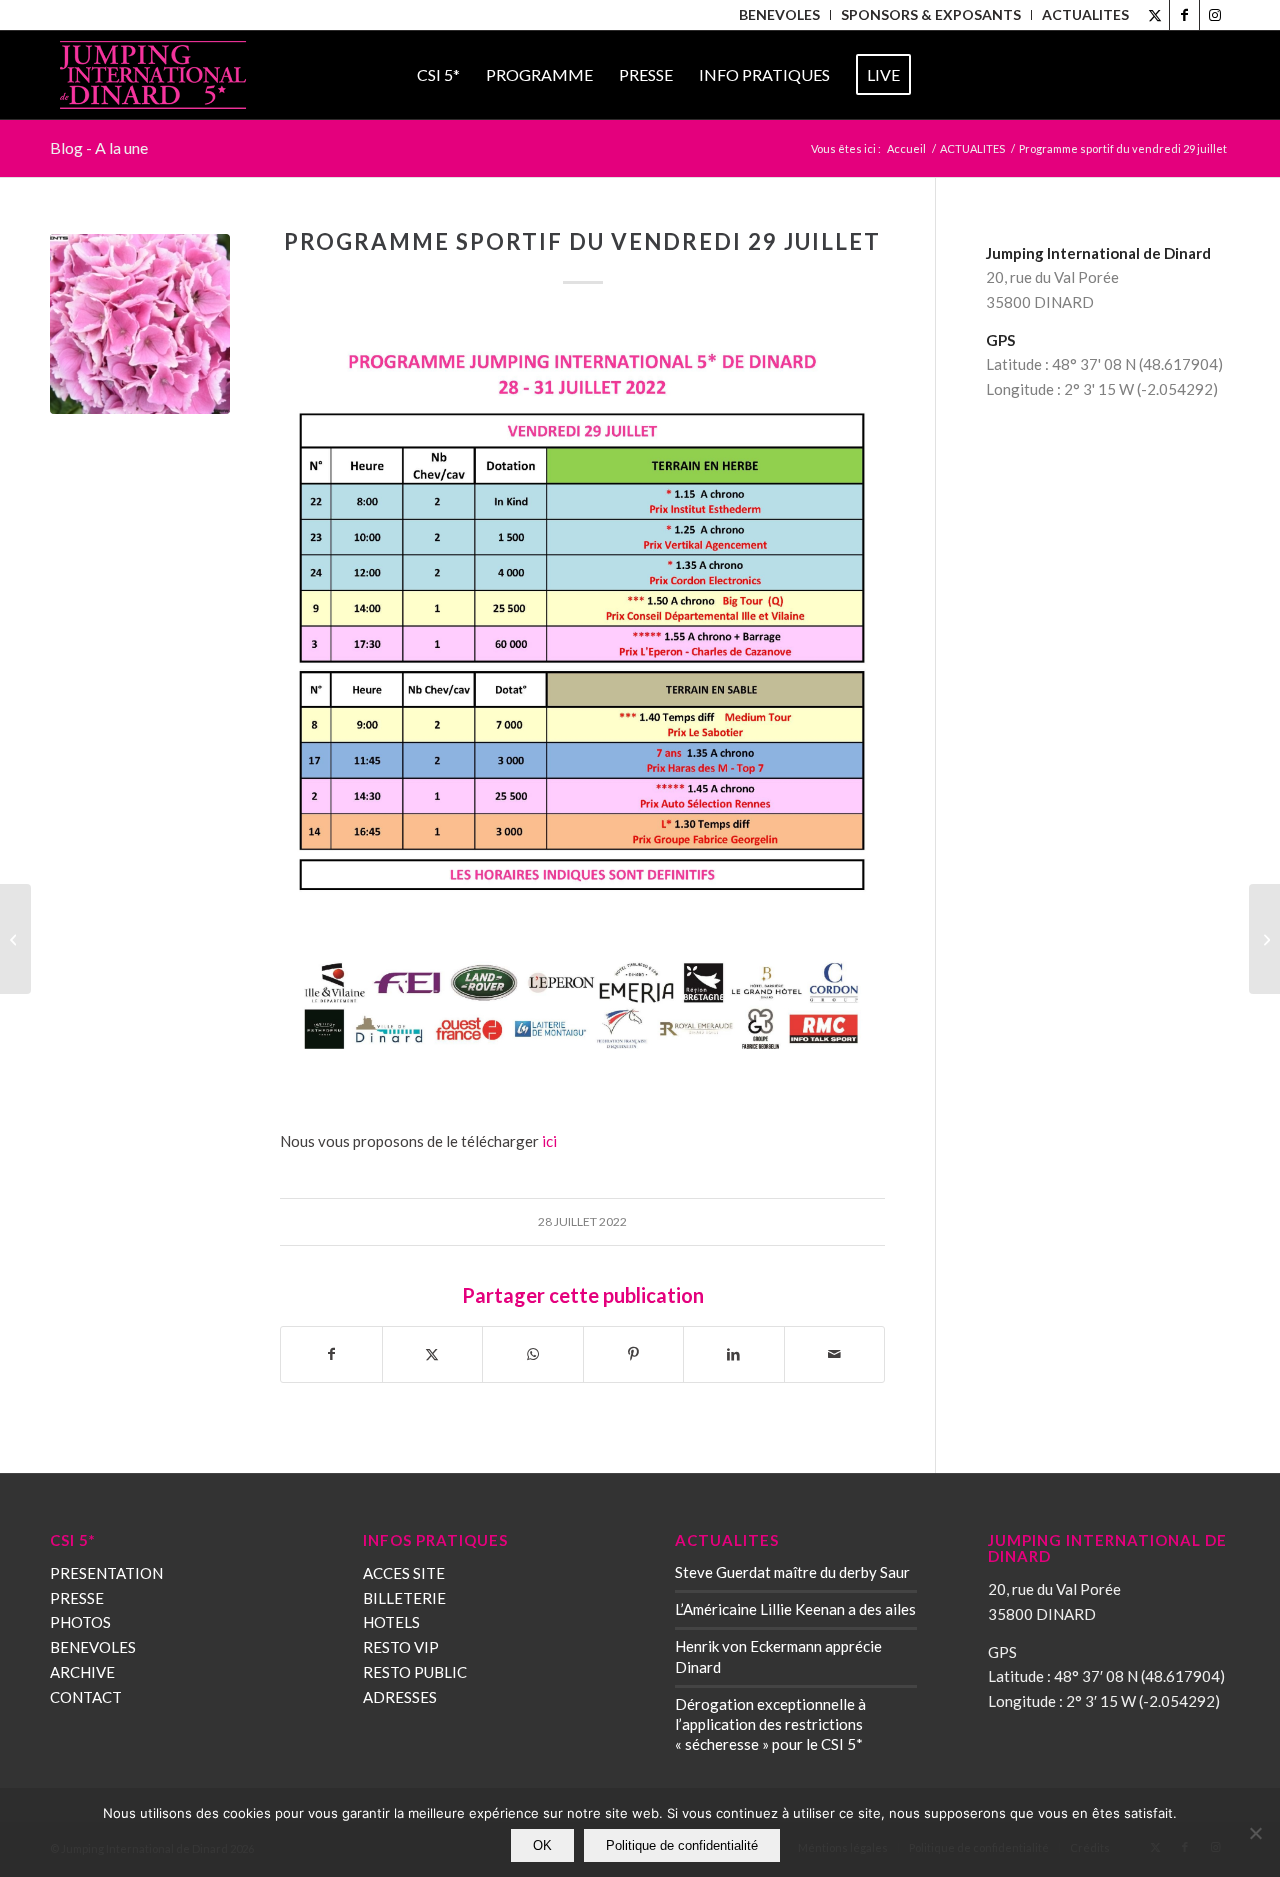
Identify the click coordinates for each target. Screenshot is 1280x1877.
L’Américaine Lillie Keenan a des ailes (795, 1609)
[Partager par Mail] (835, 1354)
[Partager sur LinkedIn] (734, 1354)
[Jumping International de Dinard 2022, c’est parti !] (15, 939)
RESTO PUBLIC (415, 1672)
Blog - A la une (99, 147)
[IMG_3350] (140, 324)
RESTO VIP (401, 1647)
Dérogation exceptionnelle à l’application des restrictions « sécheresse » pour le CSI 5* (770, 1724)
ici (549, 1141)
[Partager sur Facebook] (331, 1354)
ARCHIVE (82, 1672)
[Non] (1255, 1833)
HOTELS (391, 1622)
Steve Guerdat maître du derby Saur (792, 1572)
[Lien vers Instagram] (1215, 15)
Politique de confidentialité (682, 1845)
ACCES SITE (404, 1573)
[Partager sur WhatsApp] (533, 1354)
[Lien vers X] (1154, 15)
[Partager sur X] (433, 1354)
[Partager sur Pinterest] (634, 1354)
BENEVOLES (93, 1647)
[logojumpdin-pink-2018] (153, 75)
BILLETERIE (404, 1598)
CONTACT (86, 1697)
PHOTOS (80, 1622)
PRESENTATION (106, 1573)
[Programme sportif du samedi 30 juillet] (1264, 939)
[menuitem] (780, 15)
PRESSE (77, 1598)
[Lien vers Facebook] (1184, 15)
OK (542, 1845)
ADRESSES (400, 1697)
